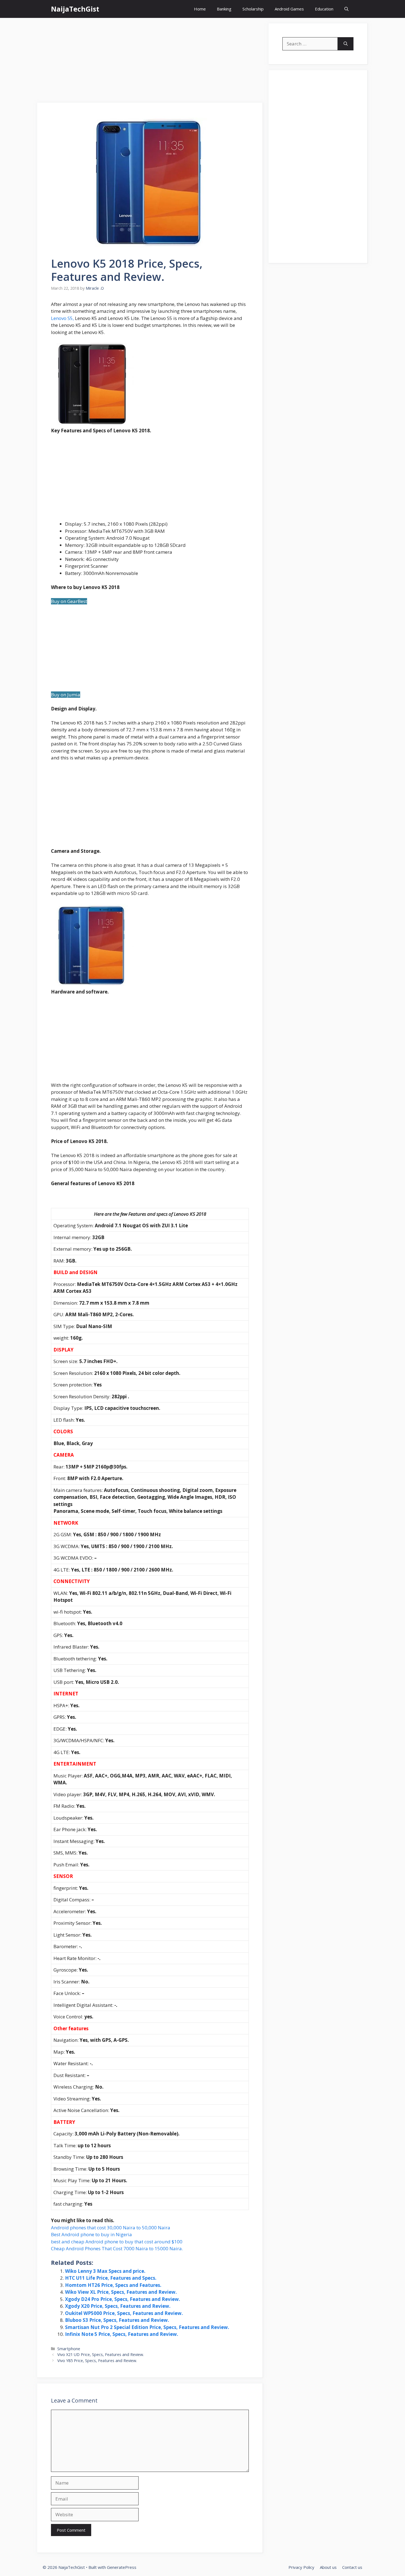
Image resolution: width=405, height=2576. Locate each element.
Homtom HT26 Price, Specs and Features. (113, 2285)
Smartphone (69, 2349)
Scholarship (253, 9)
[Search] (346, 44)
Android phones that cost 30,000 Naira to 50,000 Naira (111, 2228)
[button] (346, 9)
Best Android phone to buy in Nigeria (91, 2234)
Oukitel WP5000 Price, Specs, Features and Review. (124, 2313)
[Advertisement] (150, 62)
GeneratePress (122, 2567)
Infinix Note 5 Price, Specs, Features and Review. (122, 2334)
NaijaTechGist (75, 9)
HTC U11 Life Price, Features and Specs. (111, 2278)
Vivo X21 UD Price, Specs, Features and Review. (101, 2354)
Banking (224, 9)
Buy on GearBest (69, 601)
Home (200, 9)
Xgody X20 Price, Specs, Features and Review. (118, 2306)
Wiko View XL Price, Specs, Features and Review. (121, 2292)
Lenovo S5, (62, 318)
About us (328, 2567)
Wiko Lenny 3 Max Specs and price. (105, 2271)
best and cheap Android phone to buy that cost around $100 (117, 2242)
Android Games (289, 9)
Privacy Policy (301, 2567)
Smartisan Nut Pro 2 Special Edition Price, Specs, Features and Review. (147, 2327)
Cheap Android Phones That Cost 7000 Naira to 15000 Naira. (117, 2248)
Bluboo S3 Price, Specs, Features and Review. (117, 2320)
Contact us (352, 2567)
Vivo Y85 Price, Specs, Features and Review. (97, 2361)
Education (324, 9)
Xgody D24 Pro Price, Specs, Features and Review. (123, 2299)
